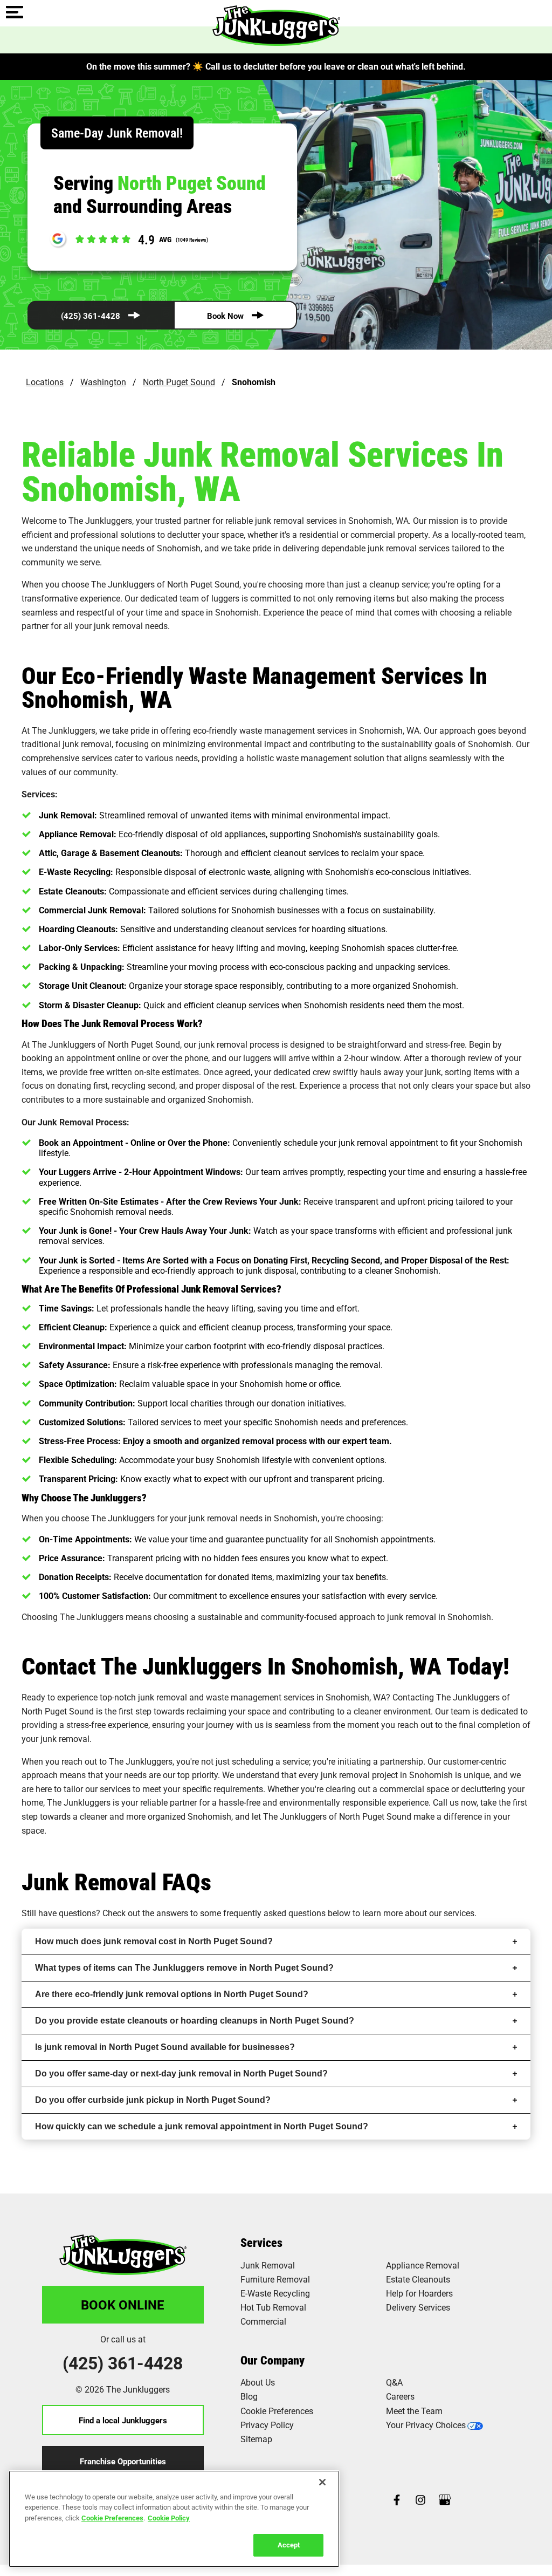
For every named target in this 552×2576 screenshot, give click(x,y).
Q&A (394, 2382)
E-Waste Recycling (275, 2293)
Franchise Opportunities (123, 2461)
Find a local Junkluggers (123, 2420)
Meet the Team (414, 2411)
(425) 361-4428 (91, 316)
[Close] (322, 2482)
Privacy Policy (267, 2425)
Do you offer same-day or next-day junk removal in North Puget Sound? (181, 2073)
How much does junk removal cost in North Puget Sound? (154, 1941)
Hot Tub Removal (273, 2307)
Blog (249, 2396)
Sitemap (256, 2439)
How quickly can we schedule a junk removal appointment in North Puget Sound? (202, 2126)
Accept (289, 2545)
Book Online (123, 2305)
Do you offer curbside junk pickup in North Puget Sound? (153, 2100)
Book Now (225, 316)
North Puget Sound (179, 382)
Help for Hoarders (419, 2293)
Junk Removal (268, 2265)
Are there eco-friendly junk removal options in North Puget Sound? (172, 1994)
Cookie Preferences (112, 2518)
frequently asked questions (274, 1913)
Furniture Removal (275, 2279)
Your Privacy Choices (426, 2425)
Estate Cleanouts (418, 2279)
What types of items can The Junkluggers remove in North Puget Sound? (184, 1968)
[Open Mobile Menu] (15, 13)
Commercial (263, 2321)
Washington (103, 382)
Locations (45, 382)
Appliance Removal (423, 2265)
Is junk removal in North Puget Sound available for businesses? (165, 2047)
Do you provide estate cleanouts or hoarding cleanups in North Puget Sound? (195, 2021)
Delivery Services (418, 2307)
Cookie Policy (169, 2518)
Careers (400, 2396)
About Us (258, 2382)
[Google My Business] (445, 2501)
